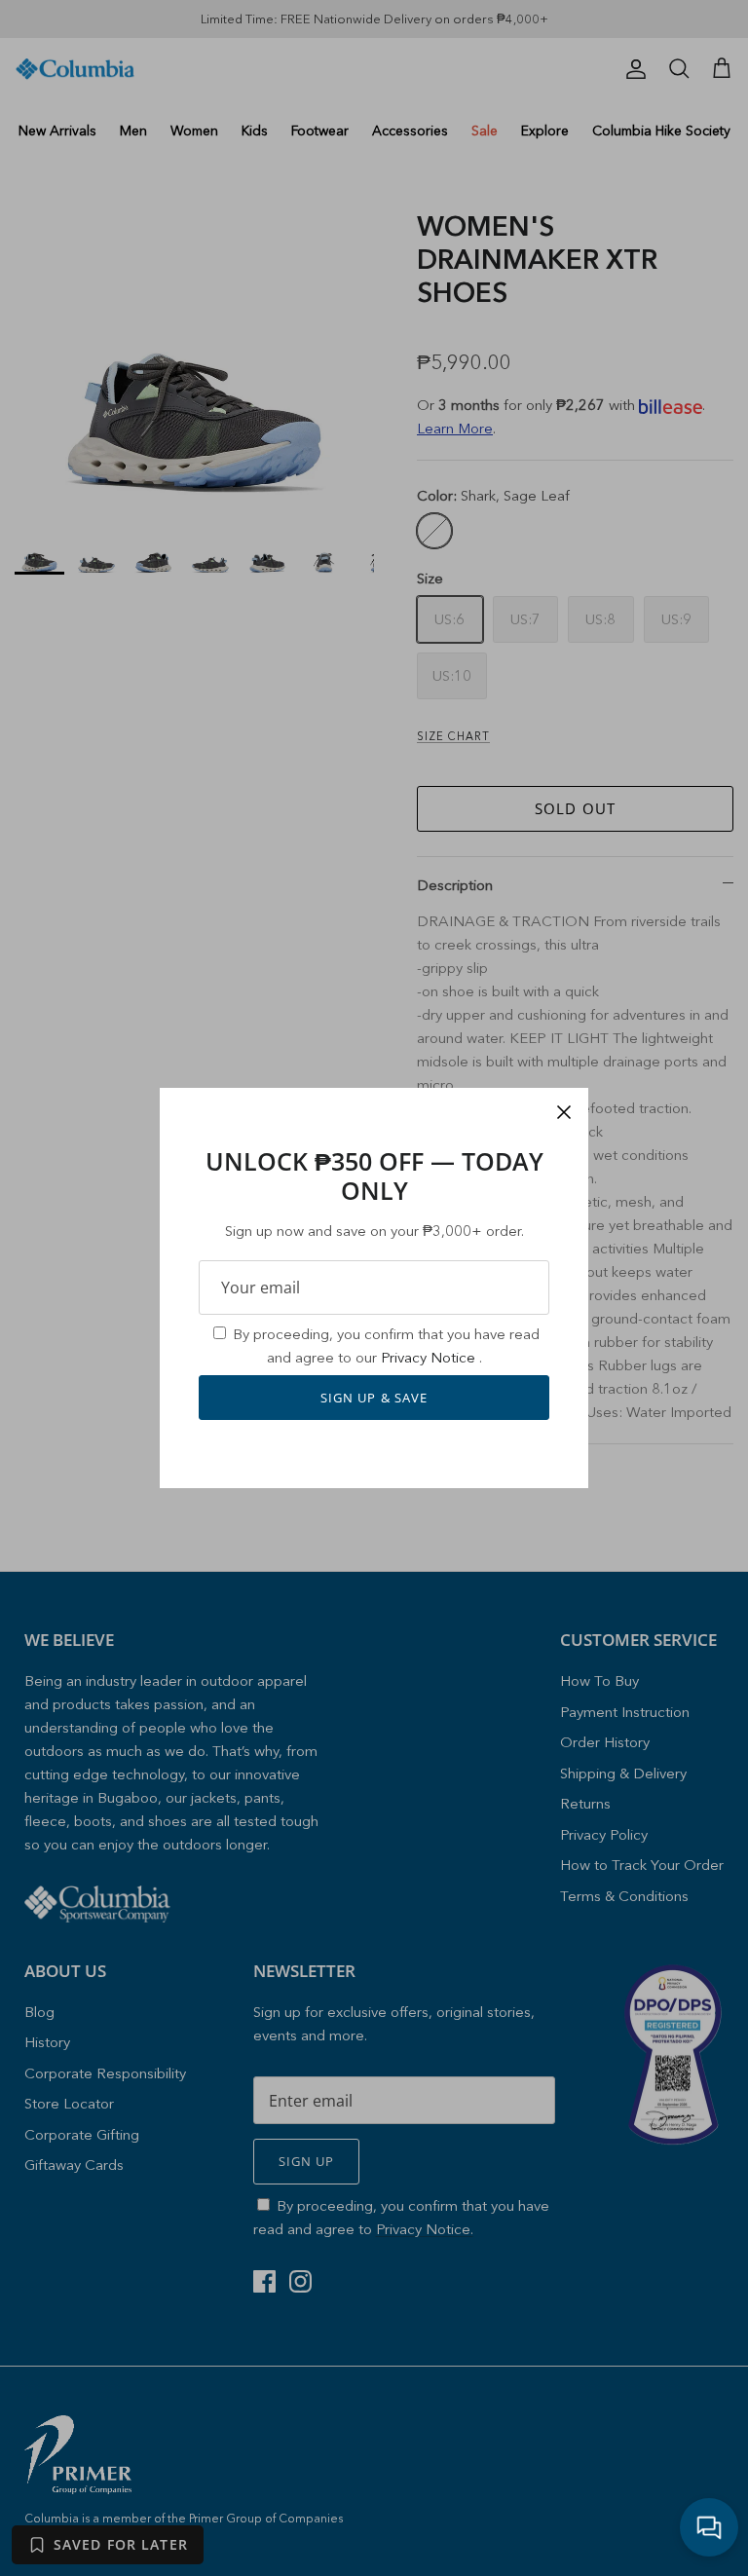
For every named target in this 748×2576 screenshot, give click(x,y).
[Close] (564, 1112)
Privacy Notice (430, 1357)
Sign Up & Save (374, 1398)
